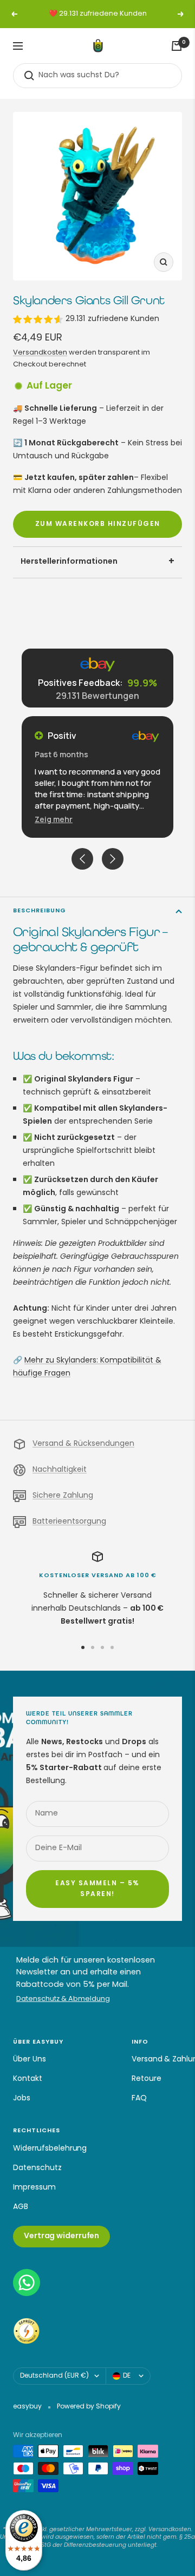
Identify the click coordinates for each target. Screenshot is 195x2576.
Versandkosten (40, 353)
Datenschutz (37, 2168)
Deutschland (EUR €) (54, 2376)
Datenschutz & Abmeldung (63, 2000)
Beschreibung (40, 911)
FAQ (139, 2098)
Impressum (34, 2188)
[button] (54, 819)
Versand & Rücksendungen (83, 1444)
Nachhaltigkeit (60, 1470)
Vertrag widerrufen (61, 2236)
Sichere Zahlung (63, 1496)
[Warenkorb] (177, 46)
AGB (21, 2207)
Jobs (22, 2098)
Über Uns (30, 2060)
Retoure (147, 2079)
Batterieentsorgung (69, 1522)
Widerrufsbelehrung (50, 2149)
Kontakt (28, 2079)
